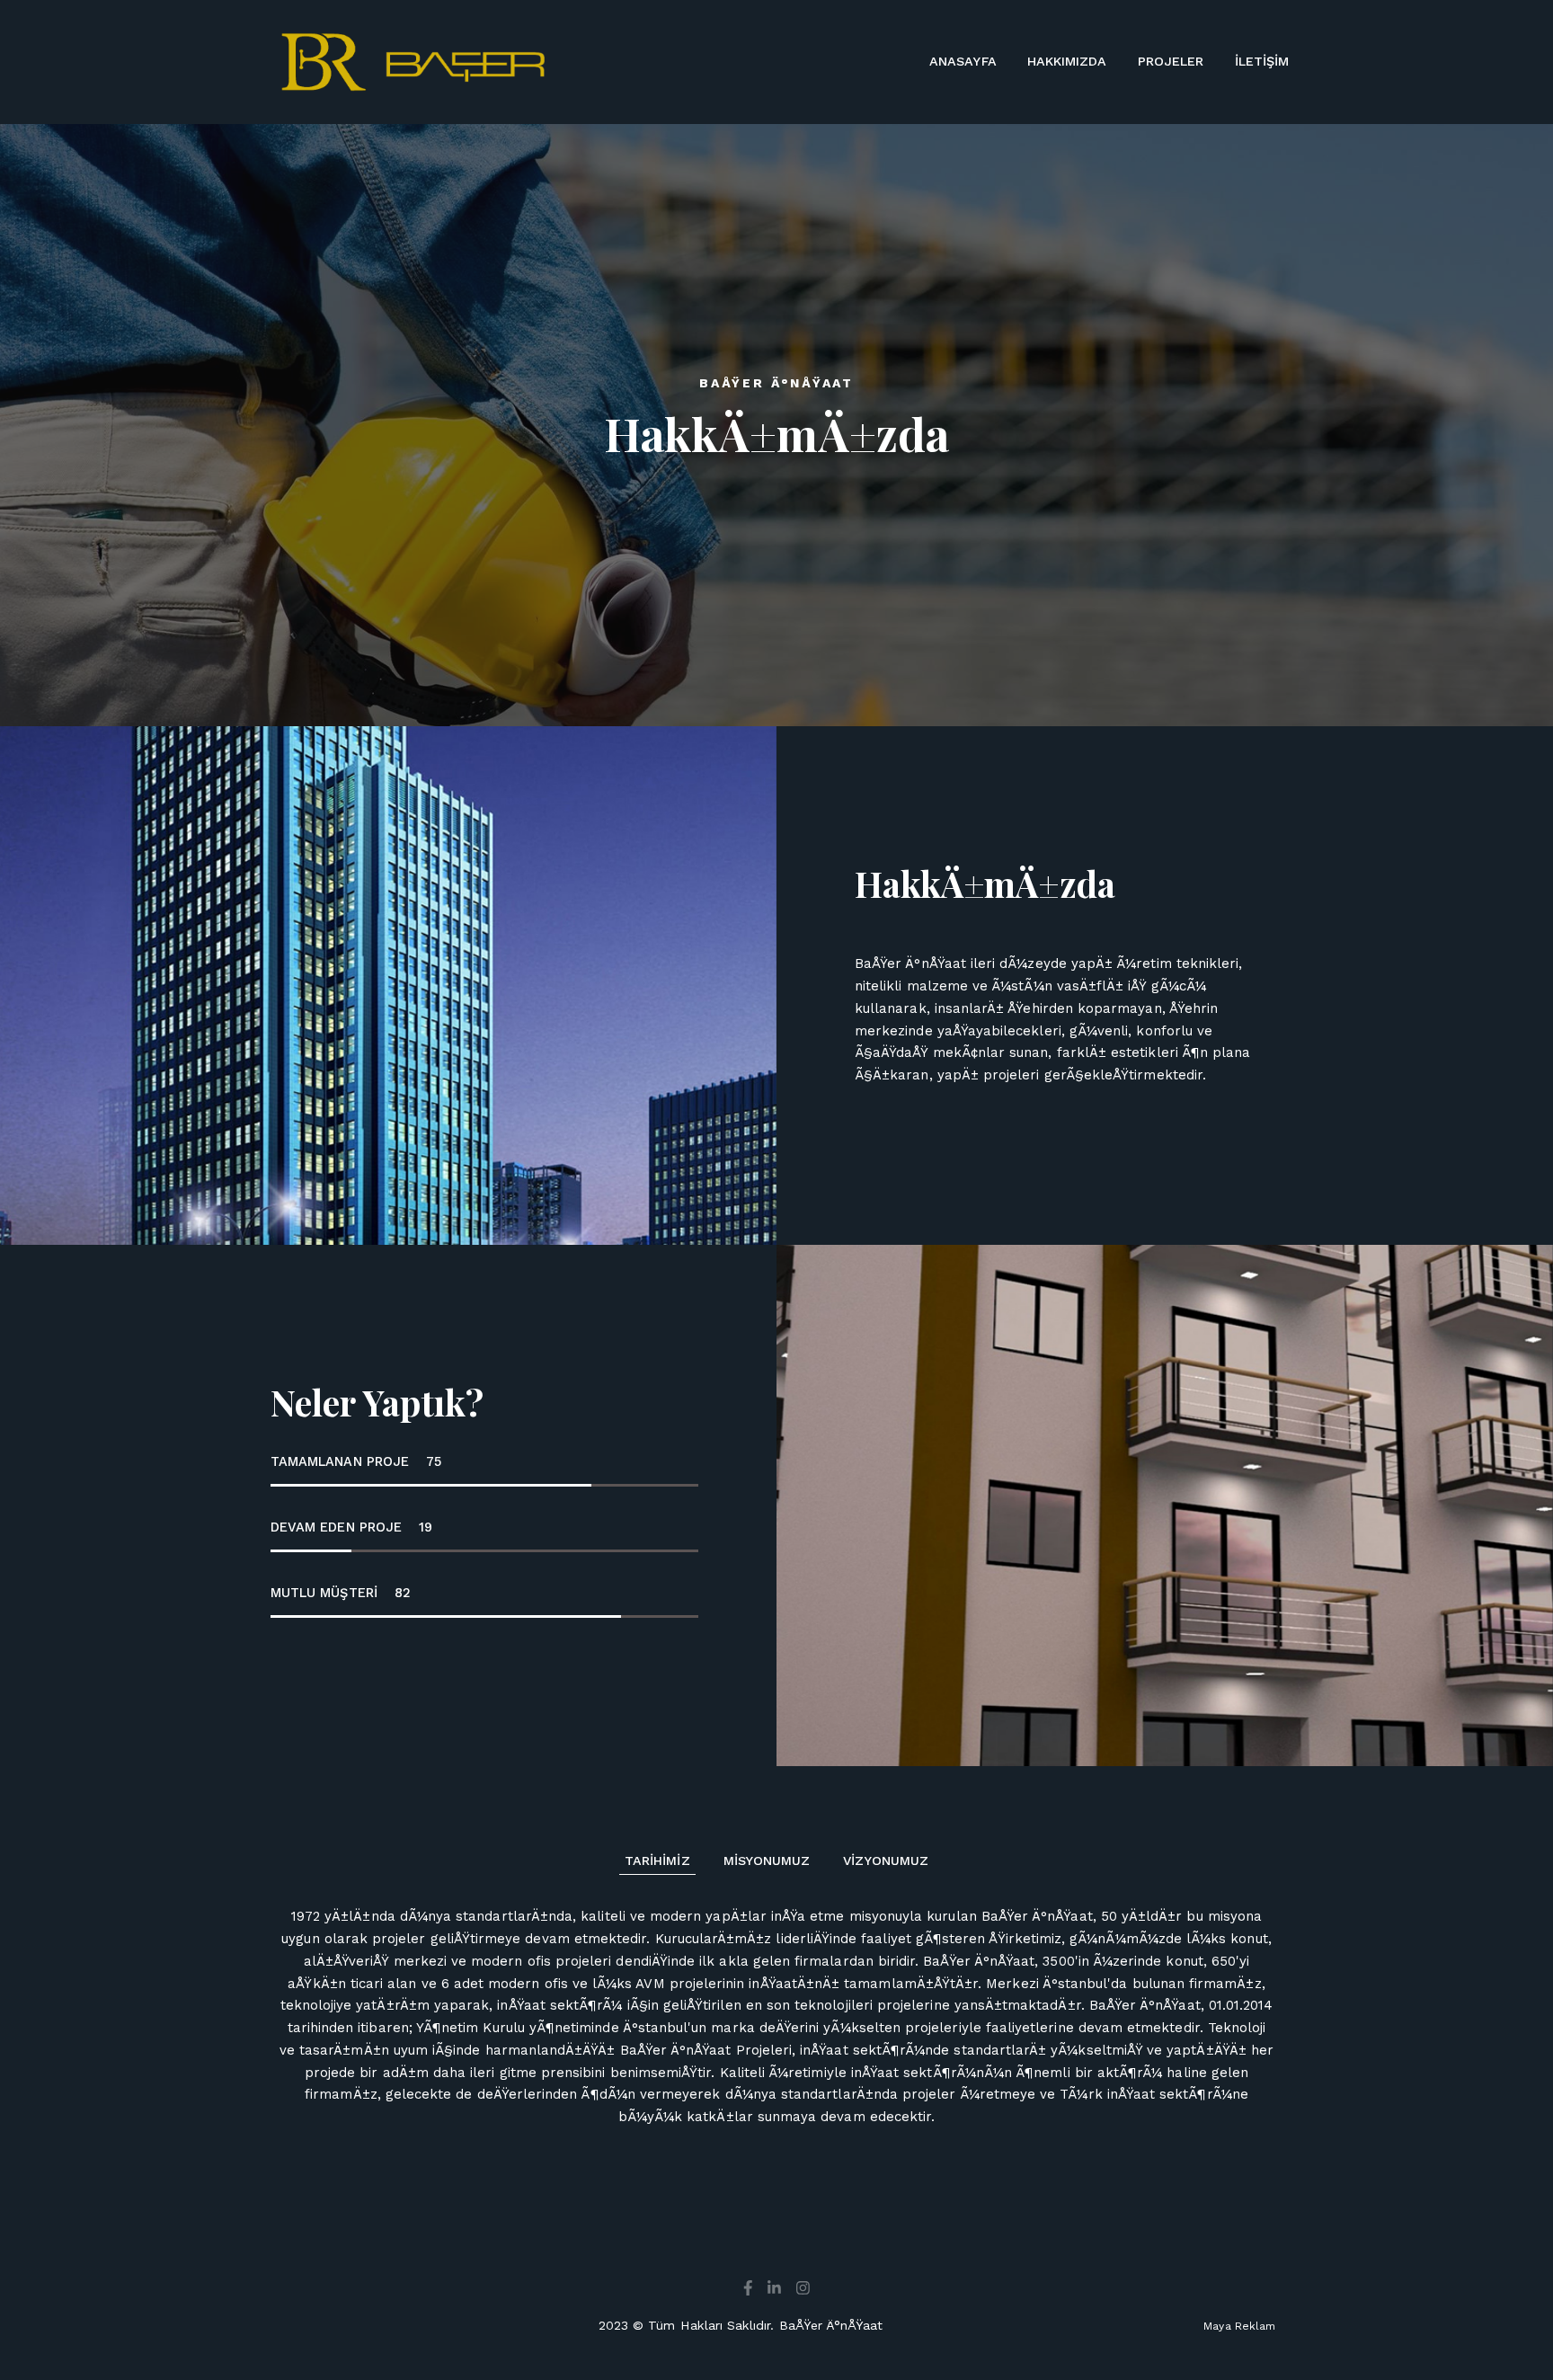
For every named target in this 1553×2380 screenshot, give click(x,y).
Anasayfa (963, 61)
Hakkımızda (1067, 61)
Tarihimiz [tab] (657, 1860)
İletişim (1262, 61)
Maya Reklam (1239, 2326)
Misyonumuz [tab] (767, 1860)
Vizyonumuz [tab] (886, 1860)
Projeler (1171, 61)
